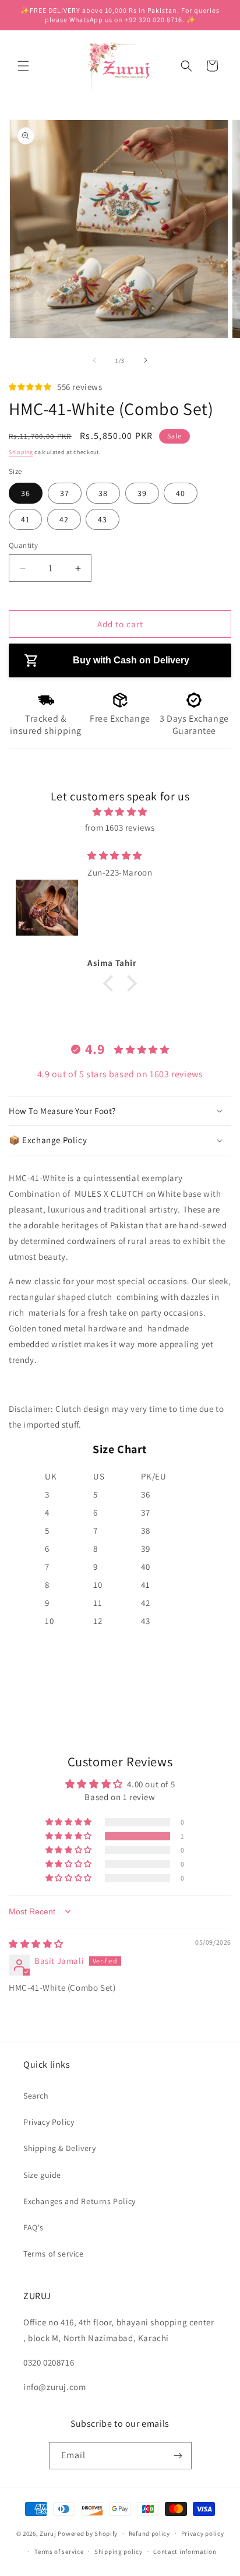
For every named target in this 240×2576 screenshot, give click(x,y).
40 (181, 493)
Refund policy (149, 2533)
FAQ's (33, 2227)
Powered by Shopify (88, 2533)
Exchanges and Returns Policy (80, 2201)
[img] (120, 812)
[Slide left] (94, 360)
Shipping (21, 452)
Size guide (42, 2175)
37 (65, 493)
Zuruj (48, 2533)
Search (36, 2096)
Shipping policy (119, 2552)
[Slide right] (146, 360)
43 (103, 519)
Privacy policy (203, 2533)
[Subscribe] (178, 2456)
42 (64, 519)
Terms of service (54, 2254)
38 (103, 493)
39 (142, 493)
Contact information (185, 2552)
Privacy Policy (49, 2122)
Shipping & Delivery (59, 2148)
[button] (23, 66)
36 (26, 493)
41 (25, 519)
